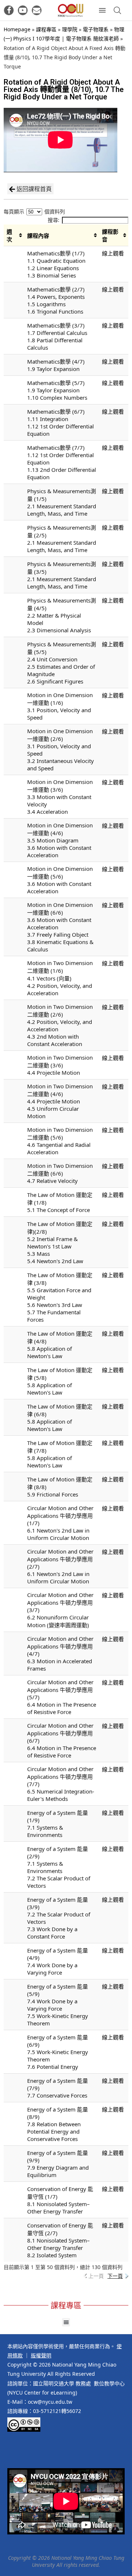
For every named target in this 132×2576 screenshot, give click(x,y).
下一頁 (115, 2276)
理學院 (70, 29)
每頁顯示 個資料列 (34, 211)
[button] (66, 2322)
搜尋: (54, 220)
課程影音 (110, 235)
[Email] (37, 10)
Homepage (17, 29)
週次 (9, 235)
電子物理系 (96, 29)
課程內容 (38, 236)
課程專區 (46, 29)
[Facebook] (9, 10)
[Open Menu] (102, 10)
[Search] (117, 10)
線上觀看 (113, 253)
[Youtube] (23, 10)
